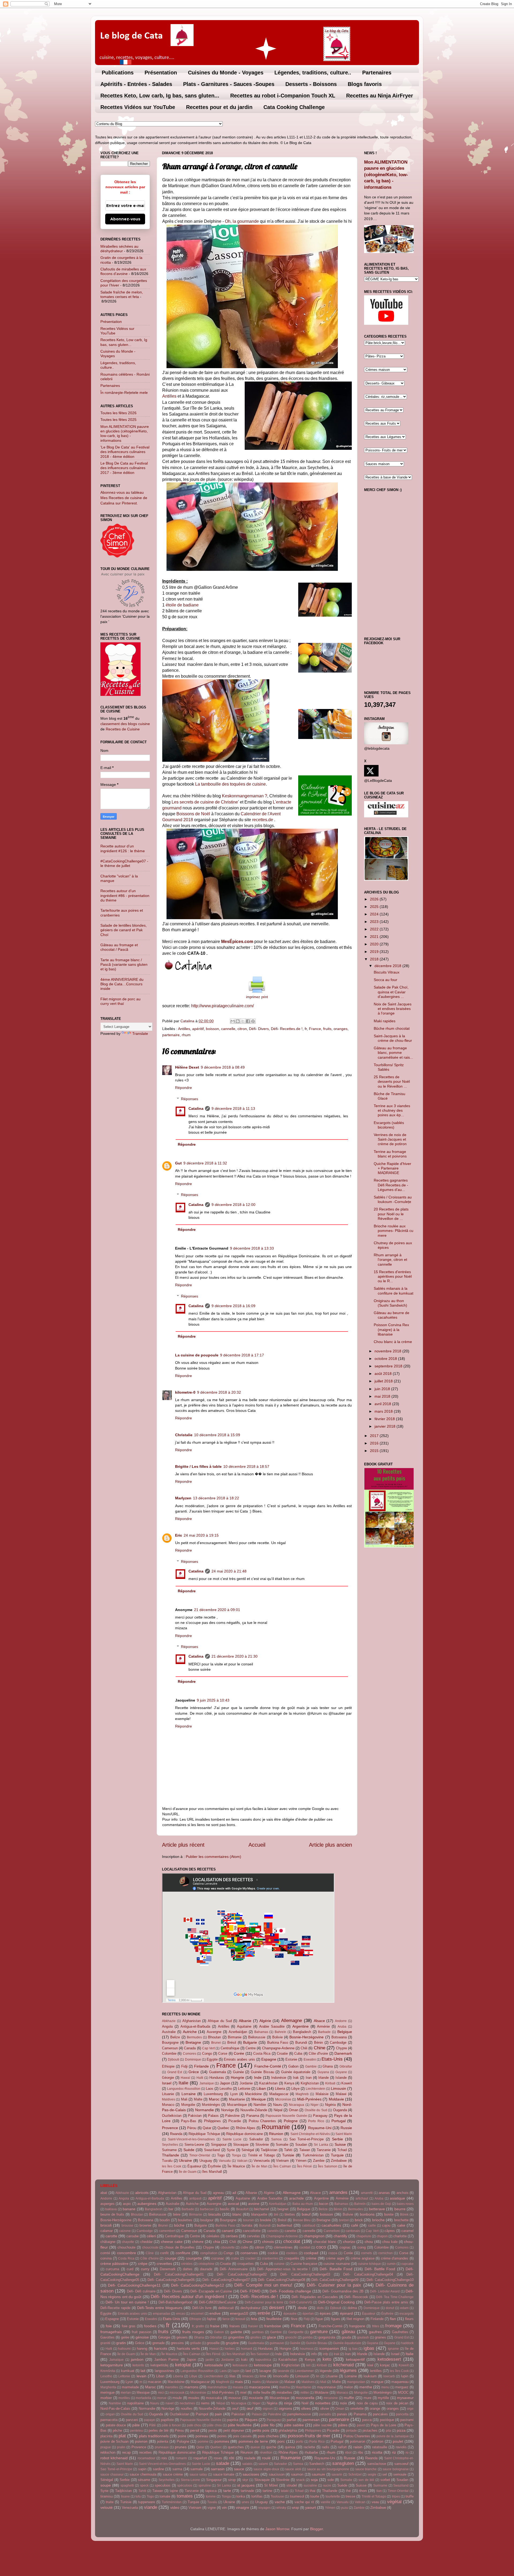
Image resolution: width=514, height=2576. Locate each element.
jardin (210, 2360)
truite (110, 2502)
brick (359, 2220)
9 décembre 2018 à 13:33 (252, 1248)
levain (141, 2376)
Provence (170, 2128)
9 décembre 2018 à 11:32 (205, 1163)
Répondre (184, 1088)
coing (362, 2247)
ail (234, 2193)
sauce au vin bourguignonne (328, 2469)
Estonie (291, 2059)
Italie (183, 2083)
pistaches (370, 2430)
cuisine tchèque (369, 2264)
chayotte (128, 2242)
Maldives (169, 2099)
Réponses (190, 1099)
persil (195, 2430)
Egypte (212, 2059)
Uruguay (206, 2161)
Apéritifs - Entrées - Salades (136, 84)
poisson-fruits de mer (309, 2436)
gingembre (236, 2337)
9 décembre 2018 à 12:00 (233, 1205)
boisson (212, 1029)
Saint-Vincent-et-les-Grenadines (191, 2139)
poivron (141, 2441)
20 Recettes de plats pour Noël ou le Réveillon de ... (391, 1214)
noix (343, 2403)
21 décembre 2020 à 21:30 (235, 1656)
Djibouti (173, 2060)
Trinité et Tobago (261, 2155)
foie (109, 2326)
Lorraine (189, 2094)
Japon (225, 2083)
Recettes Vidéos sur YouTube (138, 107)
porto (300, 2442)
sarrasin (218, 2469)
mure (367, 2398)
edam (404, 2308)
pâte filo (268, 2425)
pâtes (343, 2425)
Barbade (324, 2032)
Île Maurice (236, 2166)
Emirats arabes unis (239, 2059)
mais (239, 2382)
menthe (366, 2387)
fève (294, 2319)
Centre (251, 2048)
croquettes (246, 2264)
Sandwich (317, 2464)
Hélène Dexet (187, 1067)
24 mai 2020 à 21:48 (229, 1571)
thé (348, 2491)
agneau (218, 2193)
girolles (256, 2337)
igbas (369, 2348)
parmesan (311, 2420)
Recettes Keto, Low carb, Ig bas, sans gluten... (160, 96)
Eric (179, 1535)
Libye (295, 2089)
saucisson (277, 2474)
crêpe (143, 2264)
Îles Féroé (305, 2166)
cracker (251, 2258)
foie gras (129, 2326)
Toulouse (277, 2496)
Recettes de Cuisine (123, 729)
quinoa (290, 2447)
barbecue (207, 2209)
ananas (384, 2193)
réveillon (266, 2453)
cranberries (270, 2258)
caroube (133, 2236)
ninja (288, 2403)
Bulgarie (250, 2042)
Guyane (341, 2072)
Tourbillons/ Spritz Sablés (389, 1067)
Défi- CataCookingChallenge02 (242, 2274)
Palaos (213, 2116)
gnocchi (291, 2337)
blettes (290, 2214)
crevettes (164, 2264)
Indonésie (279, 2078)
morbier (106, 2398)
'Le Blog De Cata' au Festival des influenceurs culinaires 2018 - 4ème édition (125, 452)
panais (342, 2414)
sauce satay (198, 2475)
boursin (249, 2220)
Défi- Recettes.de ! (287, 1029)
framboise (273, 2326)
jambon (137, 2359)
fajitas (212, 2319)
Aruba (342, 2027)
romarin (181, 2458)
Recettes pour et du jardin (219, 107)
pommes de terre (253, 2441)
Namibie (260, 2105)
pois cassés (242, 2436)
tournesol (297, 2496)
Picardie (235, 2121)
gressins (177, 2343)
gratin (121, 2343)
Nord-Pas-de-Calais (115, 2409)
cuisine (279, 2264)
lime (263, 2376)
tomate (165, 2496)
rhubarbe (311, 2452)
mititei (305, 2393)
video (175, 2507)
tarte (227, 2491)
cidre (244, 2247)
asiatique (397, 2198)
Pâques (251, 2420)
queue (255, 2447)
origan (110, 2414)
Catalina (196, 1108)
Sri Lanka (321, 2145)
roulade (250, 2458)
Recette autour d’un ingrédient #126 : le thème (123, 848)
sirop (232, 2480)
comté (105, 2253)
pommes (222, 2441)
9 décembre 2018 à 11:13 (233, 1108)
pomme (203, 2442)
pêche (117, 2430)
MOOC (403, 2392)
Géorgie (168, 2078)
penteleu (137, 2431)
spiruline (205, 2486)
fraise (215, 2326)
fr (306, 1029)
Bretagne (193, 2042)
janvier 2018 (385, 1426)
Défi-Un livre (202, 2308)
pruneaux (162, 2447)
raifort (342, 2447)
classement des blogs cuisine (125, 724)
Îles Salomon (328, 2166)
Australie (169, 2032)
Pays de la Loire (383, 2425)
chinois (268, 2242)
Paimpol (202, 2414)
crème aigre (335, 2258)
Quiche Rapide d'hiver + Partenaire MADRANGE (392, 1168)
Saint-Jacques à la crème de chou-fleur (393, 1038)
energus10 (239, 2313)
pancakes (380, 2414)
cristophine (206, 2264)
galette (236, 2332)
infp (326, 2354)
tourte (315, 2496)
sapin (142, 2469)
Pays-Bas (189, 2121)
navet (169, 2403)
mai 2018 (383, 1396)
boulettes (185, 2220)
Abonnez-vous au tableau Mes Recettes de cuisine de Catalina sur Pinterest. (124, 498)
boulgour (207, 2220)
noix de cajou (367, 2403)
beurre (400, 2209)
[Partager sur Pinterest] (253, 1021)
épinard (346, 2313)
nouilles (187, 2409)
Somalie (282, 2145)
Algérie (265, 2021)
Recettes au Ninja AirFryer (380, 96)
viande (151, 2507)
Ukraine (185, 2160)
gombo (308, 2337)
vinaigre (243, 2507)
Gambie (311, 2066)
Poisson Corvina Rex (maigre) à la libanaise (391, 1330)
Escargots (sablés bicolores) (389, 1125)
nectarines (187, 2403)
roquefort (200, 2458)
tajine (174, 2491)
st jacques (246, 2485)
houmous (307, 2349)
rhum (186, 1035)
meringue (107, 2392)
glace (271, 2337)
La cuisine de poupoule (197, 1355)
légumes (348, 2370)
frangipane (357, 2326)
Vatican (242, 2161)
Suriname (169, 2150)
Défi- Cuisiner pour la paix (334, 2285)
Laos (210, 2089)
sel (385, 2474)
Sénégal (248, 2150)
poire (182, 2436)
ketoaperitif (355, 2359)
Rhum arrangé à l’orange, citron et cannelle (390, 1260)
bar (171, 2209)
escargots (407, 2314)
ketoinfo (138, 2365)
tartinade (247, 2491)
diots (320, 2308)
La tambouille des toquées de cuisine (230, 784)
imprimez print (257, 997)
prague (106, 2447)
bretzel (344, 2220)
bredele (266, 2220)
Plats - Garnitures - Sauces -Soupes (229, 84)
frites (376, 2326)
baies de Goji (381, 2204)
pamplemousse (299, 2414)
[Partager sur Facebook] (248, 1021)
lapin (236, 2371)
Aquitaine (244, 2026)
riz (394, 2452)
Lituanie (168, 2094)
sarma (177, 2469)
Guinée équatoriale (296, 2072)
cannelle (228, 1029)
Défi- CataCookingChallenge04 (368, 2274)
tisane (125, 2496)
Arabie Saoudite (272, 2026)
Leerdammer (304, 2371)
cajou (386, 2225)
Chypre (341, 2048)
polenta (162, 2441)
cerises (232, 2236)
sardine (158, 2469)
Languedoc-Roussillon (184, 2089)
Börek (404, 2215)
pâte (136, 2425)
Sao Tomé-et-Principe (307, 2139)
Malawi (341, 2094)
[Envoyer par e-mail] (233, 1021)
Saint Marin (344, 2134)
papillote (167, 2420)
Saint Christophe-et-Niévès (310, 2134)
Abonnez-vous (125, 219)
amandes (338, 2192)
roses (218, 2458)
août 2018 (384, 1374)
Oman (294, 2110)
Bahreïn (280, 2032)
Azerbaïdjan (238, 2032)
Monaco (168, 2105)
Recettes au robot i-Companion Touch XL (283, 96)
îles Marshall (212, 2172)
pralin (121, 2447)
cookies (292, 2253)
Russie (346, 2128)
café (355, 2225)
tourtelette (333, 2496)
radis (326, 2447)
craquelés (292, 2258)
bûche (179, 2225)
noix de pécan (397, 2403)
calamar (107, 2231)
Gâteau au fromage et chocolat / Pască (119, 947)
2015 (375, 1451)
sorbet (385, 2480)
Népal (278, 2110)
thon (363, 2491)
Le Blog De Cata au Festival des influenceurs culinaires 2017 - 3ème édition (124, 468)
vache (280, 2502)
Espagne (269, 2059)
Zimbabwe (339, 2161)
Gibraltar (346, 2066)
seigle (372, 2475)
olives (306, 2408)
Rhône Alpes (246, 2128)
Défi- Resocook (356, 2297)
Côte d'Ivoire (318, 2053)
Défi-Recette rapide (115, 2308)
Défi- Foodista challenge (290, 2291)
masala (238, 2387)
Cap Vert (208, 2048)
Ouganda (340, 2110)
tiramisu (107, 2496)
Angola (167, 2026)
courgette (194, 2258)
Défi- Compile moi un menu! (263, 2285)
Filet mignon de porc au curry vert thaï (120, 1001)
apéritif (198, 1029)
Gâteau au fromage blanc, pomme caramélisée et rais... (393, 1053)
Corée (239, 2053)
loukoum (370, 2376)
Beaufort (242, 2209)
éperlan (308, 2314)
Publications (118, 73)
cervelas (253, 2236)
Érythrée (214, 2166)
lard (248, 2371)
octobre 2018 (386, 1359)
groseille (213, 2343)
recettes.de (263, 820)
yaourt (311, 2507)
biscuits (215, 2214)
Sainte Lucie (232, 2139)
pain (218, 2414)
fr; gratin (198, 2326)
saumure (318, 2474)
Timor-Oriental (200, 2155)
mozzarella (305, 2398)
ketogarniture (112, 2365)
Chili (304, 2048)
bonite (389, 2214)
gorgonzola (327, 2337)
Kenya (289, 2083)
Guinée (238, 2072)
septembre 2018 (389, 1366)
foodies (150, 2326)
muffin (349, 2398)
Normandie (205, 2110)
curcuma (112, 2269)
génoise (142, 2337)
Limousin (339, 2088)
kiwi (370, 2365)
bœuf (306, 2214)
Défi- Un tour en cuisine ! (127, 2302)
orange (375, 2409)
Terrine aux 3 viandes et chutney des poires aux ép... (392, 1110)
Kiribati (330, 2083)
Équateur (194, 2166)
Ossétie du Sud (316, 2110)
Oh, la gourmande (242, 221)
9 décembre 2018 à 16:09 (233, 1306)
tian (379, 2491)
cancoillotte (252, 2231)
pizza (401, 2430)
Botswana (339, 2037)
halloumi (124, 2349)
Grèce (194, 2072)
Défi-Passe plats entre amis (386, 2302)
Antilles (169, 396)
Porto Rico (316, 2121)
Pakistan (195, 2116)
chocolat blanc (325, 2242)
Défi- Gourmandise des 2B (343, 2291)
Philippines (212, 2121)
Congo (207, 2053)
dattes (188, 2269)
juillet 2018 (384, 1381)
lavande (284, 2371)
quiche (271, 2447)
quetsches (236, 2447)
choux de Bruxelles (179, 2247)
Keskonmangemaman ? (245, 796)
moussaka (214, 2398)
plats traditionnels (154, 2436)
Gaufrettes (400, 2332)
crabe (235, 2258)
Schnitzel (355, 2475)
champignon (314, 2236)
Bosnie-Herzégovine (307, 2037)
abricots (142, 2193)
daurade (206, 2269)
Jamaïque (207, 2083)
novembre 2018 (388, 1351)
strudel (292, 2485)
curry (145, 2269)
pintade (351, 2431)
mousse (235, 2398)
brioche (378, 2220)
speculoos (163, 2485)
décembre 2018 (388, 966)
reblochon (108, 2452)
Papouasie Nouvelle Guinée (286, 2116)
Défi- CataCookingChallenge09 (335, 2280)
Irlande (324, 2078)
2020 (375, 944)
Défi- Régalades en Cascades (315, 2297)
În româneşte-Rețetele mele (124, 393)
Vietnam (282, 2161)
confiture (183, 2253)
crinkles (187, 2264)
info (314, 2354)
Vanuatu (225, 2161)
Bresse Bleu (302, 2220)
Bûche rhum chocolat (392, 1028)
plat (122, 2436)
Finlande (201, 2066)
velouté (107, 2507)
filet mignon (355, 2319)
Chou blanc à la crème (393, 1342)
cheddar (146, 2242)
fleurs (409, 2319)
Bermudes (194, 2037)
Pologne (291, 2121)
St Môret (271, 2485)
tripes (396, 2496)
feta (254, 2319)
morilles (124, 2398)
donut (390, 2308)
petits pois (261, 2430)
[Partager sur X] (243, 1021)
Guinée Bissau (262, 2072)
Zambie (319, 2161)
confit (164, 2253)
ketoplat (183, 2365)
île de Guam (188, 2172)
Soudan (301, 2145)
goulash (363, 2337)
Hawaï (185, 2078)
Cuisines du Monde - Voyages (226, 73)
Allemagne (292, 2020)
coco (321, 2247)
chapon (382, 2236)
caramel (407, 2231)
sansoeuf (401, 2464)
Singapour (219, 2145)
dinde (302, 2308)
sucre (327, 2486)
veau (375, 2502)
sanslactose (377, 2464)
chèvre (198, 2242)
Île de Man (260, 2166)
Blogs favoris (365, 84)
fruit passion (141, 2332)
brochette (401, 2220)
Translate (140, 1034)
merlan (126, 2393)
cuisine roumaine (337, 2264)
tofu (138, 2496)
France (315, 1029)
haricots (161, 2348)
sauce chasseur (112, 2475)
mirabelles (284, 2392)
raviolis (401, 2447)
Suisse (340, 2144)
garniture (319, 2332)
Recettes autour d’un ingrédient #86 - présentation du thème (125, 895)
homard (247, 2349)
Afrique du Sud (220, 2021)
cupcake (407, 2264)
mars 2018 (384, 1411)
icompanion (329, 2348)
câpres (390, 2231)
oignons (285, 2408)
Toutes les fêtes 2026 (118, 413)
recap (126, 2452)
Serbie (337, 2139)
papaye (150, 2420)
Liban (261, 2088)
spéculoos (185, 2486)
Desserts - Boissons (311, 84)
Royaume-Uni (320, 2128)
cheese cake (172, 2242)
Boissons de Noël (193, 814)
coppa (333, 2253)
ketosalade (214, 2365)
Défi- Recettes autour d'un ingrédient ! (189, 2296)
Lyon (234, 2094)
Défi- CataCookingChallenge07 (226, 2280)
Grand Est (175, 2072)
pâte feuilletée (240, 2425)
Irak (296, 2078)
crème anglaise (363, 2258)
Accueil (257, 1845)
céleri (151, 2236)
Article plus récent (183, 1845)
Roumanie (276, 2127)
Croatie (282, 2053)
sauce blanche (366, 2469)
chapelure (364, 2236)
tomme (211, 2496)
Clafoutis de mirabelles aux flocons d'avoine (123, 271)
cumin (391, 2264)
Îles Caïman (282, 2166)
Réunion (276, 2134)
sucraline (310, 2486)
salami (263, 2464)
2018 (375, 959)
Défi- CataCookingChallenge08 (281, 2280)
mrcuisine (331, 2398)
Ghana (328, 2066)
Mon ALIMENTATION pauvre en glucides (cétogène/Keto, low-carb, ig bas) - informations (125, 433)
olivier (325, 2409)
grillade (196, 2343)
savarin (337, 2475)
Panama (253, 2116)
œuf (250, 2408)
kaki (244, 2360)
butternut (284, 2225)
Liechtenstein (315, 2089)
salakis (247, 2464)
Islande (341, 2078)
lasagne (265, 2371)
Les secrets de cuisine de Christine (205, 802)
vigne (212, 2508)
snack (300, 2480)
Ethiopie (168, 2066)
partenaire (171, 1035)
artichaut (362, 2198)
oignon (268, 2409)
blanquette (259, 2214)
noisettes (323, 2403)
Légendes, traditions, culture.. (313, 73)
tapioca (211, 2491)
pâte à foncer (171, 2425)
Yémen (301, 2161)
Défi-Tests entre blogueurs (160, 2308)
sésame (144, 2480)
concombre (126, 2253)
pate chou (194, 2425)
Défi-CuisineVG (301, 2302)
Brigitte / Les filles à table (198, 1466)
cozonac (218, 2258)
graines (380, 2337)
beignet (283, 2209)
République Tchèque (204, 2134)
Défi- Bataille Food (336, 2269)
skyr (245, 2480)
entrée (264, 2313)
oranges (341, 1029)
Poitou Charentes (262, 2121)
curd (130, 2269)
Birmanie (235, 2037)
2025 (375, 907)
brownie (145, 2225)
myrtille (383, 2398)
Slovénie (262, 2145)
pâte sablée (294, 2425)
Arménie (323, 2026)
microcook (177, 2393)
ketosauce (240, 2365)
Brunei (216, 2043)
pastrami (407, 2420)
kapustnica (263, 2360)
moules (194, 2398)
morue (162, 2398)
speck (144, 2486)
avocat (233, 2204)
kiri (308, 2365)
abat (104, 2193)
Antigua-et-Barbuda (195, 2026)
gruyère (232, 2343)
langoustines (165, 2371)
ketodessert (389, 2359)
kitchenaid (343, 2365)
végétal (394, 2502)
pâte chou (215, 2425)
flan (393, 2319)
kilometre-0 (185, 1392)
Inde (258, 2077)
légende (326, 2371)
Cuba (298, 2053)
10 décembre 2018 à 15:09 (217, 1435)
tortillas (257, 2496)
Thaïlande (171, 2155)
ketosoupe (263, 2365)
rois (164, 2458)
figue (319, 2319)
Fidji (184, 2066)
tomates (185, 2496)
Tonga (236, 2155)
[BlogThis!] (238, 1021)
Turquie (337, 2155)
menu (385, 2387)
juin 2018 (383, 1389)
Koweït (347, 2083)
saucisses (251, 2474)
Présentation (161, 73)
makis (256, 2382)
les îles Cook (172, 2166)
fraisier (253, 2326)
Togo (221, 2155)
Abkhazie (169, 2021)
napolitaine (135, 2403)
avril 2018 (383, 1404)
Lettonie (244, 2089)
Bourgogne (170, 2043)
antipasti (195, 2198)
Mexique (259, 2099)
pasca (367, 2420)
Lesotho (226, 2089)
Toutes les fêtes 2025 (118, 420)
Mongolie (188, 2105)
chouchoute (126, 2247)
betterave (377, 2209)
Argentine (301, 2026)
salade (223, 2463)
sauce (239, 2469)
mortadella (143, 2398)
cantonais (353, 2231)
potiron (377, 2441)
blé (276, 2215)
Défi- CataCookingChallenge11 (134, 2285)
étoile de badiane (182, 605)
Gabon (293, 2066)
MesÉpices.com (237, 942)
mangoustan (356, 2382)
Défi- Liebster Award (385, 2291)
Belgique (345, 2032)
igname (393, 2349)
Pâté (152, 2425)
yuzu (345, 2508)
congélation (209, 2253)
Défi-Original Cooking (337, 2302)
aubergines (147, 2204)
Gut (178, 1163)
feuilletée (274, 2319)
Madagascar (279, 2094)
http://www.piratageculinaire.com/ (222, 1006)
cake (401, 2225)
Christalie (184, 1435)
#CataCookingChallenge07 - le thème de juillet (124, 863)
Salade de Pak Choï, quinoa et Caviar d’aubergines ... (391, 992)
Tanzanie (324, 2150)
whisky (281, 2508)
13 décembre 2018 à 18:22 (216, 1498)
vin (224, 2507)
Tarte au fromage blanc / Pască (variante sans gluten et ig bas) (124, 965)
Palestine (232, 2116)
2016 (375, 1443)
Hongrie (237, 2077)
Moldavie (336, 2099)
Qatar (207, 2128)
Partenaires (377, 73)
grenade (158, 2343)
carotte (111, 2236)
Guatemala (218, 2072)
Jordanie (246, 2083)
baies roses (405, 2204)
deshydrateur (250, 2308)
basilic (225, 2209)
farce (226, 2319)
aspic (127, 2204)
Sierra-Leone (194, 2145)
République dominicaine (245, 2134)
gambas (258, 2332)
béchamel (262, 2209)
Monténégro (211, 2105)
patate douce (116, 2425)
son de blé (366, 2480)
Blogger (316, 2529)
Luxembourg (213, 2094)
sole (331, 2480)
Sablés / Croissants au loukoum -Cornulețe (393, 1199)
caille (372, 2226)
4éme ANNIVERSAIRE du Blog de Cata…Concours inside (122, 984)
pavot (361, 2425)
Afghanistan (192, 2021)
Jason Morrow (277, 2529)
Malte (198, 2099)
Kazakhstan (268, 2083)
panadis (325, 2414)
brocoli (106, 2225)
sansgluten (343, 2463)
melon (348, 2387)
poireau (202, 2436)
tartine (267, 2491)
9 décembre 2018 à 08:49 (223, 1067)
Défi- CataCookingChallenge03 (305, 2274)
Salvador (256, 2139)
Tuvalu (167, 2161)
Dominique (193, 2060)
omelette (357, 2409)
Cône (150, 2253)
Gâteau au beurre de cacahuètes (392, 1315)
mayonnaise (326, 2387)
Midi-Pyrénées (309, 2099)
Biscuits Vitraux (387, 972)
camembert (167, 2231)
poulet (398, 2441)
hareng (142, 2349)
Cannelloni (332, 2231)
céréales (213, 2236)
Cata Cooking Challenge (294, 107)
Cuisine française (304, 2264)
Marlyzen (183, 1498)
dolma (352, 2308)
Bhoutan (214, 2037)
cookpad (311, 2253)
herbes (230, 2349)
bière (177, 2214)
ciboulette (228, 2247)
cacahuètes (331, 2225)
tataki (285, 2491)
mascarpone (260, 2387)
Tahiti (288, 2150)
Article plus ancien (330, 1845)
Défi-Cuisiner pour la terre (264, 2302)
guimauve (277, 2343)
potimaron (358, 2441)
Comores (190, 2054)
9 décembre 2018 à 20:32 (219, 1392)
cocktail (305, 2247)
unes (245, 2502)
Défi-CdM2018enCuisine (218, 2302)
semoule (400, 2474)
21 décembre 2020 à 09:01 (217, 1610)
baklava (111, 2209)
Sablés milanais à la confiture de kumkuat (394, 1291)
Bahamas (261, 2032)
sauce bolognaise (396, 2469)
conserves (249, 2253)
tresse (350, 2496)
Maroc (214, 2099)
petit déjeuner (234, 2430)
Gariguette (296, 2332)
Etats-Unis (332, 2059)
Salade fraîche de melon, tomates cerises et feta (122, 294)
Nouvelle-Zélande (254, 2110)
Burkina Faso (278, 2043)
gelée (125, 2337)
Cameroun (170, 2048)
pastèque (387, 2420)
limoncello (281, 2376)
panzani (132, 2420)
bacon (324, 2204)
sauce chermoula (143, 2474)
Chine (320, 2048)
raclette (309, 2447)
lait (143, 2371)
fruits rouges (193, 2332)
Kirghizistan (310, 2083)
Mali (184, 2099)
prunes (181, 2447)
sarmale (196, 2469)
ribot (348, 2453)
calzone (125, 2231)
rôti (232, 2458)
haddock (407, 2343)
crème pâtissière (114, 2264)
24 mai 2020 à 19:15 (201, 1535)
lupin (405, 2376)
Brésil (232, 2043)
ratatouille (380, 2447)
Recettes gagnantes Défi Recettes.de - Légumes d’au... (391, 1185)
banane (129, 2209)
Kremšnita (108, 2371)
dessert (277, 2307)
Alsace (319, 2021)
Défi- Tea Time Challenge (395, 2297)
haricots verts (188, 2348)
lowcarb (389, 2376)
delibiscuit (226, 2308)
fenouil (240, 2319)
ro (407, 2453)
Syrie (231, 2150)
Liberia (280, 2089)
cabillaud (309, 2226)
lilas (233, 2376)
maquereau (400, 2382)
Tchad (342, 2150)
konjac (385, 2365)
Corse (223, 2053)
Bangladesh (302, 2032)
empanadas (162, 2314)
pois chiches (268, 2436)
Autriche (190, 2032)
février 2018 (385, 1419)
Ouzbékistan (172, 2116)
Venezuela (262, 2161)
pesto (213, 2430)
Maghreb (302, 2094)
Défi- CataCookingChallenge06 (171, 2280)
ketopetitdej (159, 2365)
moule (177, 2398)
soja (314, 2480)
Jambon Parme (166, 2360)
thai (313, 2491)
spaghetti (127, 2486)
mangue (377, 2382)
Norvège (228, 2110)
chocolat (292, 2241)
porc (281, 2441)
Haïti (200, 2078)
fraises (235, 2326)
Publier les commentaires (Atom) (213, 1857)
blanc (237, 2214)
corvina (106, 2258)
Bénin (318, 2043)
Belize (175, 2037)
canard (228, 2231)
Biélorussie (257, 2037)
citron (242, 1029)
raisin (358, 2447)
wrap (295, 2508)
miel (243, 2392)
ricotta (377, 2452)
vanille (326, 2502)
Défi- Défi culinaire (141, 2291)
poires (222, 2436)
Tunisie (288, 2155)
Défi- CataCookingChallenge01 (179, 2274)
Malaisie (322, 2094)
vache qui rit (304, 2502)
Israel (167, 2083)
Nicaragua (296, 2105)
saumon (297, 2474)
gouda (346, 2337)
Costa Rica (262, 2053)
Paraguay (320, 2116)
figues (336, 2319)
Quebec (223, 2128)
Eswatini (310, 2060)
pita (388, 2431)
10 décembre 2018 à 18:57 (246, 1466)
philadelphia (288, 2430)
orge (410, 2409)
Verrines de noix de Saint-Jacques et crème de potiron (390, 1139)
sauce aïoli (293, 2469)
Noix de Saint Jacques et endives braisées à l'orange (393, 1009)
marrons (191, 2387)
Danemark (343, 2053)
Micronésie (283, 2099)
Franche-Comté (268, 2066)
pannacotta (109, 2420)
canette (290, 2231)
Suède (189, 2150)
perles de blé (158, 2430)
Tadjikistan (269, 2150)
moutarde (256, 2398)
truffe (410, 2496)
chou (369, 2242)
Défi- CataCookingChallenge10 (390, 2280)
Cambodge (338, 2043)
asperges (107, 2204)
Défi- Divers (259, 1029)
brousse (127, 2226)
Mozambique (237, 2105)
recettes (145, 2452)
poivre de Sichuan (114, 2441)
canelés (273, 2231)
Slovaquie (241, 2145)
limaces (248, 2376)
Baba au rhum (303, 2204)
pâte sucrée (322, 2425)
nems (205, 2403)
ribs (360, 2452)
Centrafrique (230, 2048)
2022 (375, 929)
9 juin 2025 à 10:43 (213, 1700)
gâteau (348, 2332)
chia (217, 2242)
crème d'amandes (395, 2258)
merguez (402, 2387)
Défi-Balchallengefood (175, 2302)
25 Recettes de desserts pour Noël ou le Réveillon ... (392, 1082)
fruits (327, 1029)
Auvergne (214, 2032)
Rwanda (176, 2134)
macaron (154, 2382)
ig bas (353, 2349)
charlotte (400, 2236)
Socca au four (385, 980)
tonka (241, 2496)
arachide (296, 2198)
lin (318, 2376)
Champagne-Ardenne (278, 2048)
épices (325, 2313)
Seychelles (170, 2145)
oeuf (235, 2409)
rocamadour (146, 2458)
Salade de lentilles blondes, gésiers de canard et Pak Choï (124, 930)
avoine (254, 2204)
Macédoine (253, 2094)
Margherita (108, 2387)
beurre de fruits (112, 2214)
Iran (309, 2078)
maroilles (172, 2387)
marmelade (130, 2387)
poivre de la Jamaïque (393, 2436)
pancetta (402, 2414)
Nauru (278, 2105)
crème (311, 2258)
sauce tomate (224, 2474)
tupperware (147, 2502)
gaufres (375, 2332)
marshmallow (217, 2387)
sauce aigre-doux (266, 2469)
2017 (375, 1436)
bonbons (367, 2214)
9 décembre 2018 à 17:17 (242, 1355)
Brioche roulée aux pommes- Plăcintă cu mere (394, 1231)
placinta (106, 2436)
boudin (165, 2220)
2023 (375, 922)
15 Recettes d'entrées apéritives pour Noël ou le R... (393, 1276)
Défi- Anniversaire (234, 2269)
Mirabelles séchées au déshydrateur (119, 249)
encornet (197, 2314)
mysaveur (405, 2398)
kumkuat (128, 2371)
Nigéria (330, 2105)
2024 (375, 914)
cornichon (385, 2253)
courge (171, 2258)
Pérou (192, 2128)
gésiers (182, 2337)
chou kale (390, 2242)
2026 (375, 899)
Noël (305, 2403)
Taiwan (305, 2150)
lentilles (376, 2371)
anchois (402, 2193)
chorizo (349, 2242)
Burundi (301, 2043)
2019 (375, 952)
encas (181, 2314)
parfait (292, 2420)
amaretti (367, 2193)
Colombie (169, 2053)
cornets (366, 2253)
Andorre (341, 2021)
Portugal (339, 2121)
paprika (233, 2420)
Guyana (323, 2072)
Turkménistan (313, 2155)
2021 (375, 937)
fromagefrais (111, 2332)
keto (327, 2359)
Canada (190, 2048)
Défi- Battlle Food (380, 2269)
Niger (315, 2105)
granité (105, 2343)
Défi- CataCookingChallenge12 (198, 2285)
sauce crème (173, 2474)
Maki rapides (385, 1021)
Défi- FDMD (250, 2291)
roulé (266, 2458)
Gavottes (107, 2337)
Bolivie (277, 2037)
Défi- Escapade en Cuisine (211, 2291)
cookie (273, 2253)
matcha (285, 2387)
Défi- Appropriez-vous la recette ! (284, 2269)
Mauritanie (237, 2099)
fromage (393, 2326)
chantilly (340, 2236)
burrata (247, 2225)
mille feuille (262, 2392)
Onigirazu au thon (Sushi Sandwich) (390, 1303)
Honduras (217, 2078)
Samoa (276, 2139)
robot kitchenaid (114, 2458)
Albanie (245, 2021)
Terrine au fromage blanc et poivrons (390, 1154)
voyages (264, 2508)
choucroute (150, 2247)
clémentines (283, 2247)
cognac (345, 2247)
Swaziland (212, 2150)
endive (215, 2313)
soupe (106, 2485)
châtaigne (108, 2242)
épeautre (290, 2314)
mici (161, 2393)
